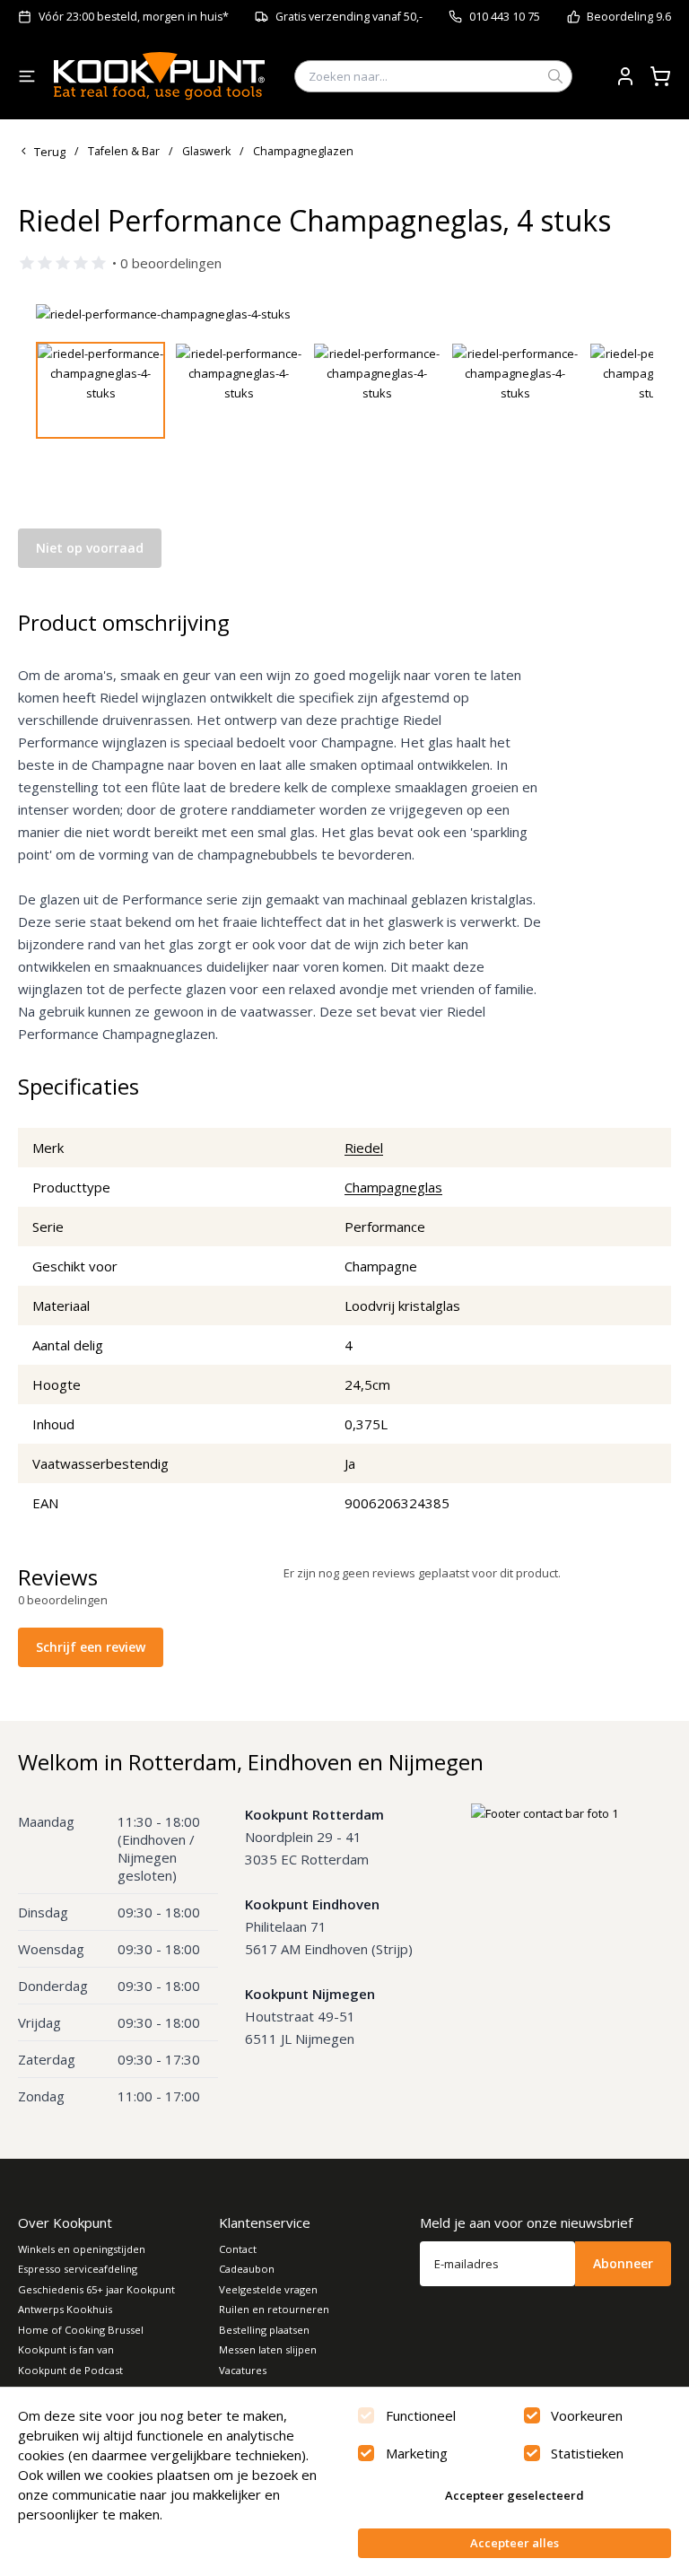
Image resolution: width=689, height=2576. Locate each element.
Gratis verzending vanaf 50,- (349, 17)
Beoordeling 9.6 (629, 17)
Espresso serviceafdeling (78, 2269)
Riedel (364, 1148)
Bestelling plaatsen (264, 2330)
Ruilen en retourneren (274, 2309)
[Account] (625, 76)
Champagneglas (393, 1187)
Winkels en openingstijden (82, 2249)
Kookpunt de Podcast (70, 2370)
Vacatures (243, 2370)
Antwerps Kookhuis (65, 2309)
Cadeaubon (247, 2269)
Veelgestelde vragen (268, 2289)
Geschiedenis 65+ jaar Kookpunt (96, 2289)
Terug (50, 152)
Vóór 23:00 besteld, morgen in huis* (134, 17)
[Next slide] (629, 314)
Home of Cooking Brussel (81, 2330)
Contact (238, 2249)
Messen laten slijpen (268, 2349)
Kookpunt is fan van (66, 2349)
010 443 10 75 (505, 17)
